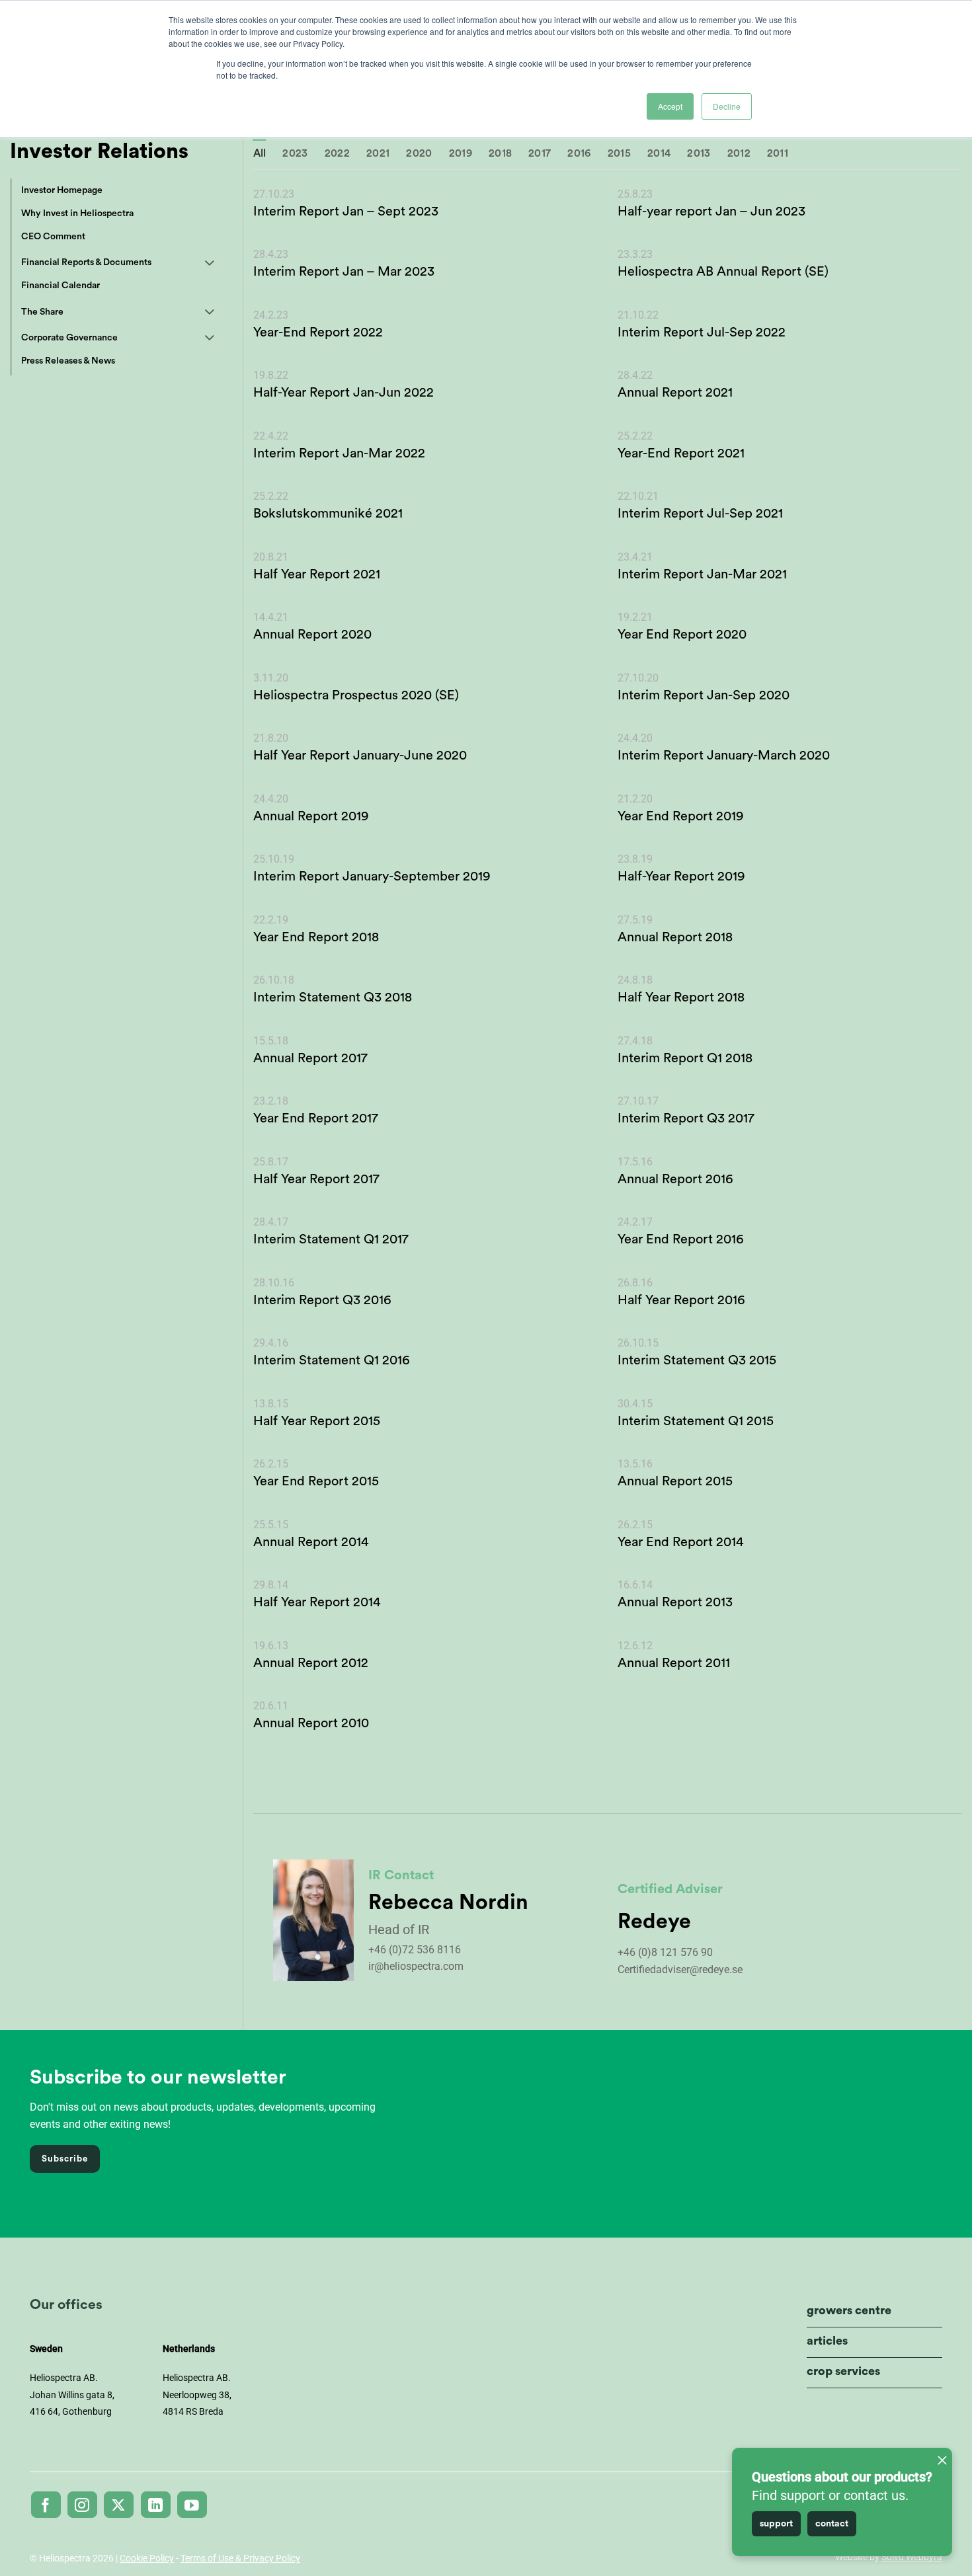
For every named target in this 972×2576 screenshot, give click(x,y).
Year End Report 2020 (682, 635)
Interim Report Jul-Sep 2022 (702, 332)
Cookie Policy (147, 2558)
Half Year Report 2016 (681, 1300)
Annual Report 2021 (675, 393)
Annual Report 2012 (311, 1663)
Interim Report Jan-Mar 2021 (702, 574)
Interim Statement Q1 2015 (696, 1421)
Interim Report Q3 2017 (686, 1118)
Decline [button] (727, 106)
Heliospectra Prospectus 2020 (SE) (356, 695)
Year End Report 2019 (681, 816)
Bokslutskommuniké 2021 (328, 514)
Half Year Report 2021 (317, 574)
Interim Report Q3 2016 (322, 1300)
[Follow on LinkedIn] (156, 2505)
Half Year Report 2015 (317, 1421)
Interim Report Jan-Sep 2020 (704, 695)
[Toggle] (209, 264)
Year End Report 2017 (316, 1118)
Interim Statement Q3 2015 (697, 1360)
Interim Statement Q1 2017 (331, 1239)
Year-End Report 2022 (318, 332)
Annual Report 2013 (675, 1602)
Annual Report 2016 (675, 1179)
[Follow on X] (119, 2505)
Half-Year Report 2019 (681, 877)
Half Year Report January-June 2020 (360, 756)
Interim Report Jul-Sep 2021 (700, 514)
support (776, 2524)
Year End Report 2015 (316, 1481)
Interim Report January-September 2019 (372, 877)
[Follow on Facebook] (46, 2505)
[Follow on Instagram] (82, 2505)
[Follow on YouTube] (192, 2505)
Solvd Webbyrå (912, 2557)
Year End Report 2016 (681, 1239)
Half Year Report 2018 (681, 997)
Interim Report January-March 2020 (724, 756)
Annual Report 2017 (310, 1058)
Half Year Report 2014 (317, 1602)
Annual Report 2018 (675, 937)
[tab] (260, 154)
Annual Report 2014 (311, 1542)
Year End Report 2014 (680, 1542)
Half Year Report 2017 (316, 1179)
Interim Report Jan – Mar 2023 (344, 272)
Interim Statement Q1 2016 (332, 1360)
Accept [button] (670, 106)
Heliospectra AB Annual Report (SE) (723, 272)
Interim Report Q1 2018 (685, 1058)
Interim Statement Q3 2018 (333, 997)
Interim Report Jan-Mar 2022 (339, 453)
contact (832, 2524)
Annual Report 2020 (312, 635)
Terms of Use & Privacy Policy (240, 2558)
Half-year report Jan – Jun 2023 (711, 212)
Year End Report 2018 (316, 937)
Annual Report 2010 (311, 1723)
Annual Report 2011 (674, 1663)
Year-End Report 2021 (681, 453)
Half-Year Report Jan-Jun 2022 (344, 393)
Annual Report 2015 (675, 1481)
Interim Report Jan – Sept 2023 (346, 212)
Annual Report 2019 (311, 816)
